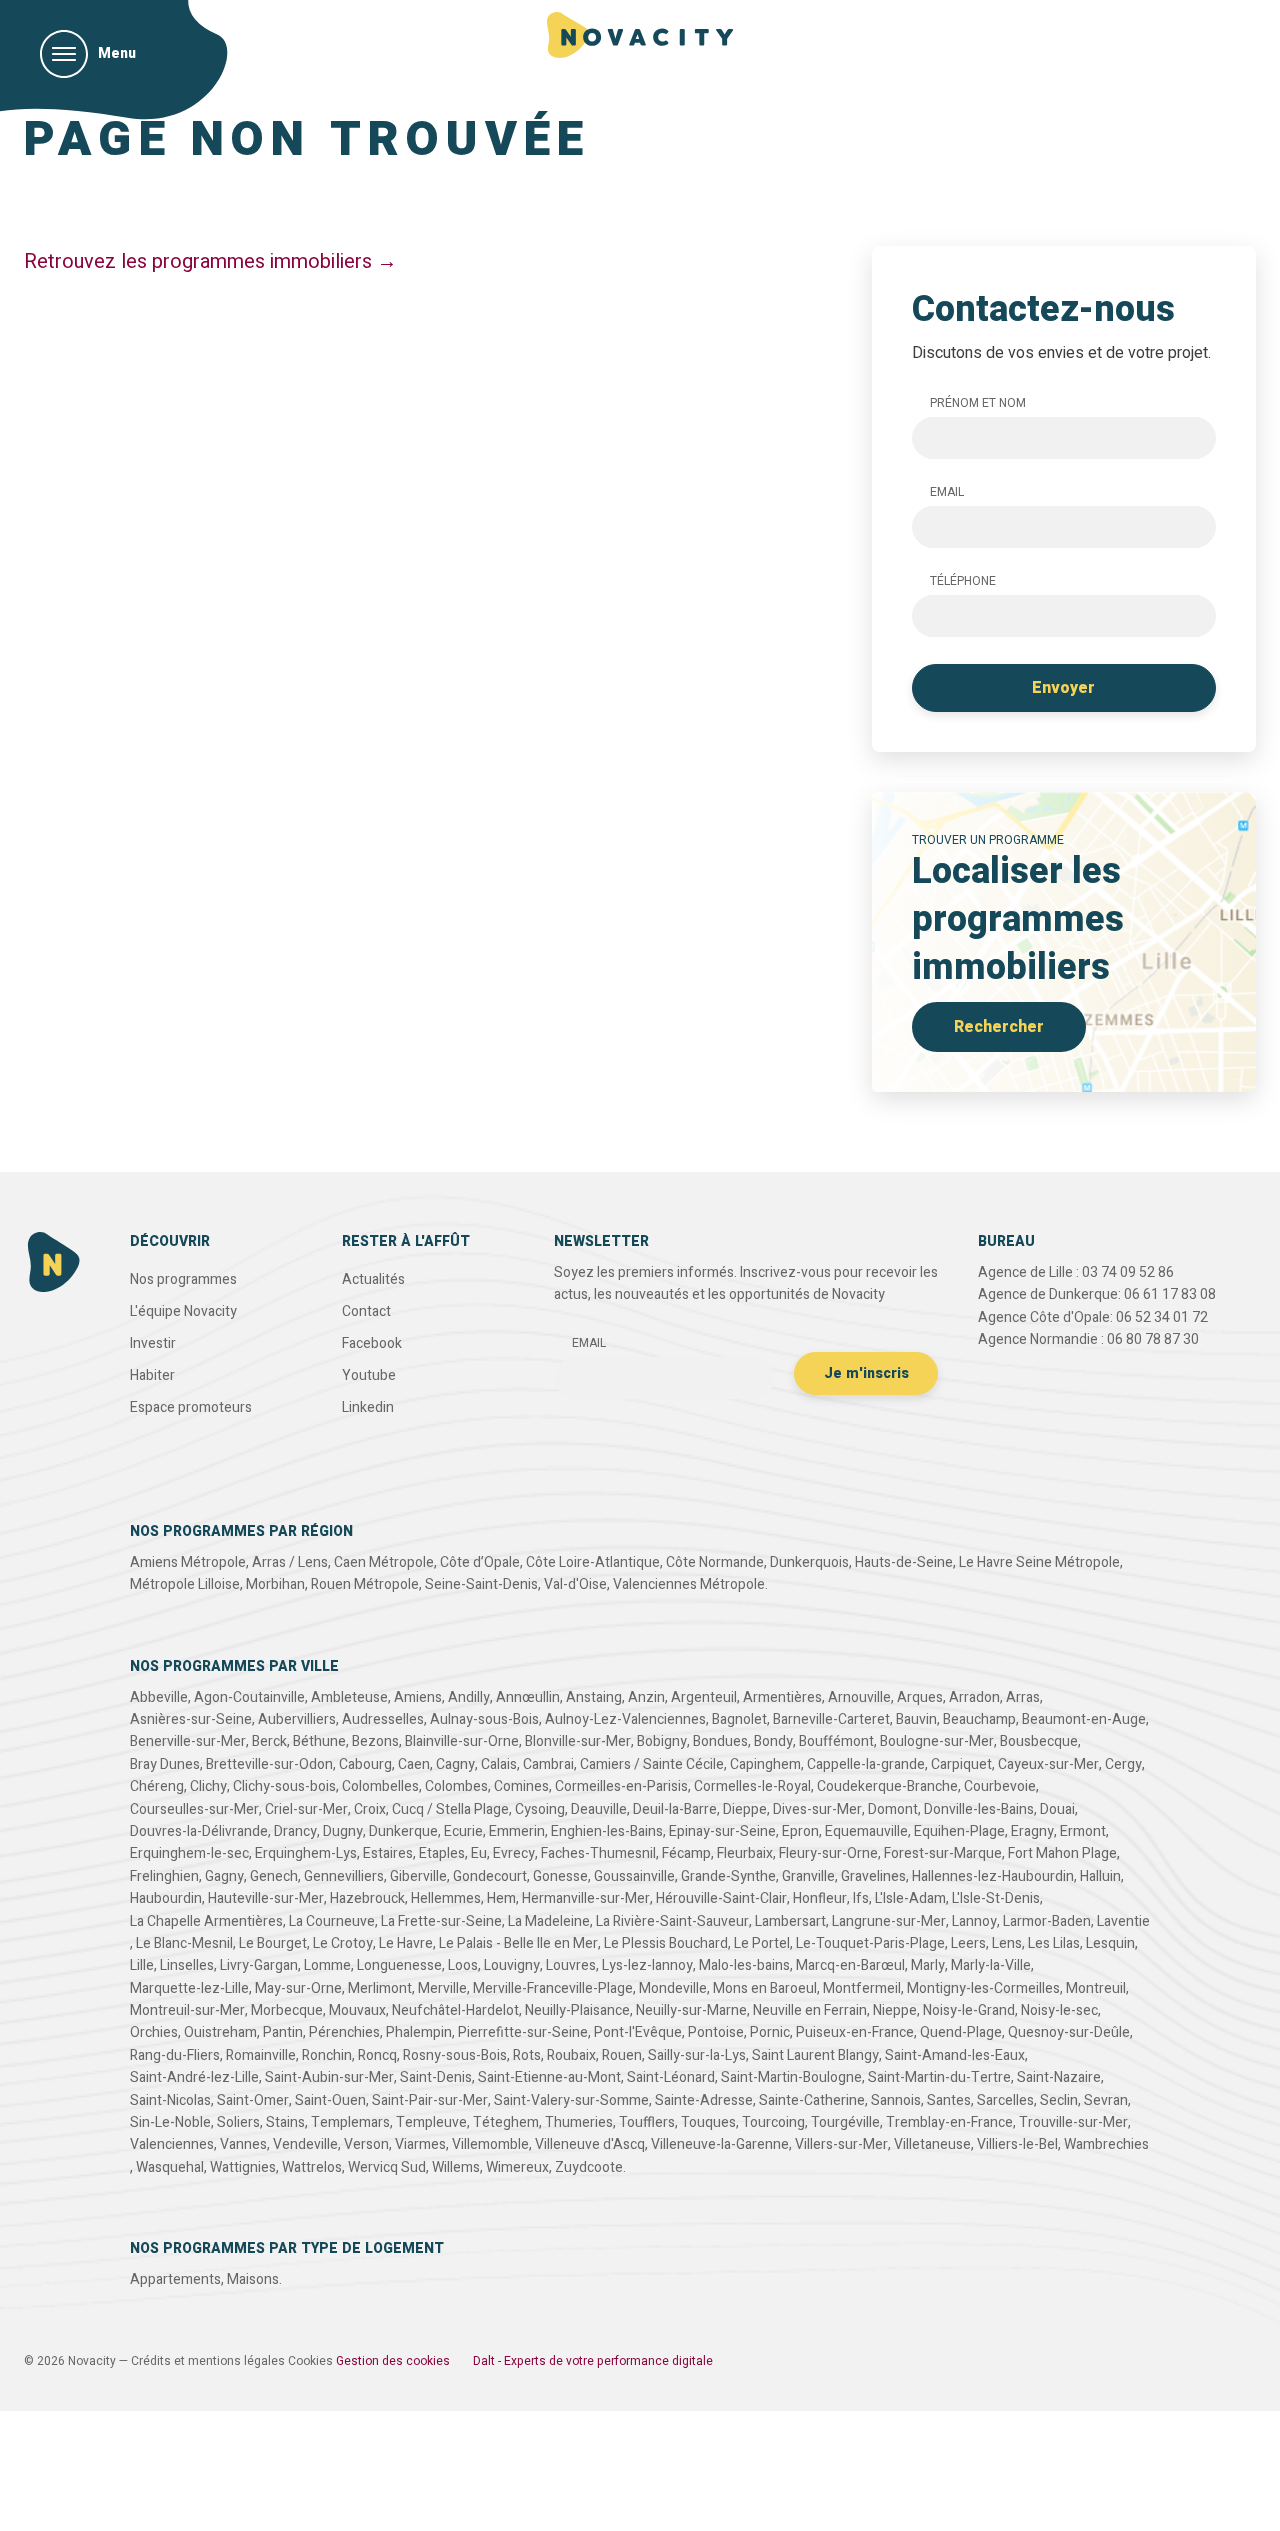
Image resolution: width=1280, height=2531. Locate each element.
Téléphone (963, 581)
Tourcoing (773, 2122)
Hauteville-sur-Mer (266, 1898)
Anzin (646, 1697)
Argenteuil (704, 1697)
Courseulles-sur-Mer (194, 1809)
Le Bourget (273, 1943)
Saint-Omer (253, 2100)
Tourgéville (845, 2122)
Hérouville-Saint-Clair (721, 1898)
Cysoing (540, 1809)
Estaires (388, 1853)
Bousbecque (1039, 1741)
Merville (442, 1988)
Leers (968, 1943)
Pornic (770, 2032)
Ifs (861, 1898)
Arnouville (859, 1697)
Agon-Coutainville (249, 1697)
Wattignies (243, 2167)
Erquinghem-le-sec (189, 1853)
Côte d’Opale (480, 1562)
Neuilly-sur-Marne (691, 2010)
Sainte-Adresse (704, 2100)
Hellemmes (446, 1898)
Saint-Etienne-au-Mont (549, 2077)
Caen (414, 1764)
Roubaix (571, 2055)
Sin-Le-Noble (170, 2122)
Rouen (622, 2055)
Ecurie (463, 1831)
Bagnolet (739, 1719)
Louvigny (512, 1965)
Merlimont (380, 1988)
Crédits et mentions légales (208, 2361)
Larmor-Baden (1047, 1921)
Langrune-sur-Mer (889, 1921)
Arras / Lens (290, 1562)
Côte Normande (715, 1562)
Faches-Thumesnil (598, 1853)
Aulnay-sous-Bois (484, 1719)
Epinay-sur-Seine (722, 1831)
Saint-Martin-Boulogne (791, 2077)
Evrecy (514, 1853)
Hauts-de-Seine (904, 1562)
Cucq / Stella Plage (450, 1809)
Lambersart (790, 1921)
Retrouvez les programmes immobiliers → (210, 261)
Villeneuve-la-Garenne (720, 2144)
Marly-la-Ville (991, 1965)
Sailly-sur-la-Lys (697, 2055)
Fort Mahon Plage (1062, 1853)
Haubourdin (166, 1898)
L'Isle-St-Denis (996, 1898)
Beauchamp (979, 1719)
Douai (1057, 1809)
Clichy (208, 1786)
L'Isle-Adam (910, 1898)
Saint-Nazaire (1059, 2077)
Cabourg (365, 1764)
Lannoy (974, 1921)
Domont (893, 1809)
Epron (800, 1831)
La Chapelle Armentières (206, 1921)
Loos (463, 1965)
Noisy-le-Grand (969, 2010)
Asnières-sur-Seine (191, 1719)
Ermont (1083, 1831)
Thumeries (579, 2122)
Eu (479, 1853)
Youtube (369, 1375)
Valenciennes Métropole (689, 1584)
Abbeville (159, 1697)
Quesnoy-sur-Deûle (1069, 2032)
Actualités (373, 1279)
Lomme (327, 1965)
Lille (142, 1965)
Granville (808, 1876)
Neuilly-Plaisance (577, 2010)
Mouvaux (357, 2010)
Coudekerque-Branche (887, 1786)
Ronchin (327, 2055)
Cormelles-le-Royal (752, 1786)
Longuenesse (399, 1965)
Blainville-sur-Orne (462, 1741)
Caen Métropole (384, 1562)
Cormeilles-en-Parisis (621, 1786)
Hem (501, 1898)
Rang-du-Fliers (175, 2055)
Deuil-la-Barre (675, 1809)
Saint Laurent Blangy (815, 2055)
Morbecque (287, 2010)
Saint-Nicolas (170, 2100)
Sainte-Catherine (812, 2100)
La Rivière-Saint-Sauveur (672, 1921)
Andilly (469, 1697)
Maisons (253, 2279)
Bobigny (662, 1741)
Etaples (442, 1853)
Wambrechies (1106, 2144)
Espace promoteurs (191, 1407)
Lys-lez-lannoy (647, 1965)
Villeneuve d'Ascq (590, 2144)
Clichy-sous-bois (284, 1786)
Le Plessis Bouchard (666, 1943)
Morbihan (275, 1584)
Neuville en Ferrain (810, 2010)
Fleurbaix (745, 1853)
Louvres (571, 1965)
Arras (1023, 1697)
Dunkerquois (809, 1562)
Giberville (418, 1876)
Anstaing (594, 1697)
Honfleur (820, 1898)
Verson (366, 2144)
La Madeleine (549, 1921)
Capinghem (765, 1764)
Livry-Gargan (259, 1965)
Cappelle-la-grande (866, 1764)
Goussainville (634, 1876)
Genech (274, 1876)
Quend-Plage (961, 2032)
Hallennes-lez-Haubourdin (993, 1876)
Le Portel (762, 1943)
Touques (708, 2122)
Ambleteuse (349, 1697)
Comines (521, 1786)
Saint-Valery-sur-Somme (571, 2100)
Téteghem (506, 2122)
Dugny (343, 1831)
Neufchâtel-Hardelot (455, 2010)
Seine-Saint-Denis (481, 1584)
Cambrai (548, 1764)
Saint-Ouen (330, 2100)
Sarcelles (1005, 2100)
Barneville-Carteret (831, 1719)
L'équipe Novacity (183, 1311)
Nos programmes (183, 1279)
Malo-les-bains (744, 1965)
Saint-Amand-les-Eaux (955, 2055)
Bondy (773, 1741)
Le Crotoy (343, 1943)
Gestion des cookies (393, 2361)
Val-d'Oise (575, 1584)
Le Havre (406, 1943)
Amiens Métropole (188, 1562)
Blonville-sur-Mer (578, 1741)
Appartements (175, 2279)
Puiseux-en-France (855, 2032)
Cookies (310, 2361)
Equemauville (866, 1831)
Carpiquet (961, 1764)
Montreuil (1096, 1988)
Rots (527, 2055)
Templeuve (431, 2122)
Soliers (238, 2122)
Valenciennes (172, 2144)
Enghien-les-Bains (607, 1831)
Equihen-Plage (959, 1831)
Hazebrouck (367, 1898)
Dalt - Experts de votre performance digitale (593, 2361)
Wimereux (517, 2167)
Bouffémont (836, 1741)
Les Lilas (1054, 1943)
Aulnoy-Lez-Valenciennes (625, 1719)
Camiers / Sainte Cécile (652, 1764)
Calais (499, 1764)
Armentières (782, 1697)
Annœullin (528, 1697)
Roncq (377, 2055)
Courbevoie (1000, 1786)
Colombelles (380, 1786)
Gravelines (873, 1876)
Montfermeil (862, 1988)
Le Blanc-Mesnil (184, 1943)
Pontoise (716, 2032)
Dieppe (745, 1809)
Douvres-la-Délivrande (199, 1831)
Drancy (295, 1831)
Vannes (243, 2144)
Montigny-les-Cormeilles (983, 1988)
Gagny (224, 1876)
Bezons (375, 1741)
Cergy (1123, 1764)
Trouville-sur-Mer (1073, 2122)
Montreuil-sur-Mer (187, 2010)
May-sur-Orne (298, 1988)
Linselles (187, 1965)
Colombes (456, 1786)
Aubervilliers (297, 1719)
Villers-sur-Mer (841, 2144)
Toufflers (647, 2122)
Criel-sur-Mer (306, 1809)
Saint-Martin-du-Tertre (939, 2077)
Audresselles (383, 1719)
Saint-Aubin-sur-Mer (329, 2077)
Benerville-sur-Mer (188, 1741)
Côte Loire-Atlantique (593, 1562)
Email (947, 492)
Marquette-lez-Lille (189, 1988)
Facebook (372, 1343)
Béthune (319, 1741)
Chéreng (157, 1786)
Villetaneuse (932, 2144)
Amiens (418, 1697)
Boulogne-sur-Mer (937, 1741)
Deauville (599, 1809)
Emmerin (517, 1831)
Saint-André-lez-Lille (194, 2077)
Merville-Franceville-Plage (553, 1988)
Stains (285, 2122)
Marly (928, 1965)
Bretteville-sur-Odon (269, 1764)
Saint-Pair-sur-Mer (430, 2100)
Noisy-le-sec (1059, 2010)
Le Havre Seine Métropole (1039, 1562)
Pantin (283, 2032)
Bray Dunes (165, 1764)
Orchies (154, 2032)
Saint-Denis (436, 2077)
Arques (920, 1697)
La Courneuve (332, 1921)
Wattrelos (312, 2167)
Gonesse (560, 1876)
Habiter (152, 1375)
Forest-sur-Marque (943, 1853)
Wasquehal (170, 2167)
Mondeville (673, 1988)
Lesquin (1110, 1943)
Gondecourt (490, 1876)
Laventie (1123, 1921)
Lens (1007, 1943)
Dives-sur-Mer (817, 1809)
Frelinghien (164, 1876)
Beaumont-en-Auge (1084, 1719)
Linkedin (368, 1407)
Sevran (1106, 2100)
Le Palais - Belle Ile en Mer (518, 1943)
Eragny (1032, 1831)
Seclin (1059, 2100)
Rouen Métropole (365, 1584)
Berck (269, 1741)
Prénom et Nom (978, 403)
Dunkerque (403, 1831)
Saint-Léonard (671, 2077)
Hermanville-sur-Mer (586, 1898)
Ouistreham (220, 2032)
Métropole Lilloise (185, 1584)
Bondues (720, 1741)
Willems (456, 2167)
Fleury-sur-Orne (828, 1853)
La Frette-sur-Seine (441, 1921)
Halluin (1100, 1876)
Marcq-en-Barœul (850, 1965)
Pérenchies (344, 2032)
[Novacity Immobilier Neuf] (640, 35)
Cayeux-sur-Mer (1048, 1764)
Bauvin (916, 1719)
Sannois (896, 2100)
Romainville (261, 2055)
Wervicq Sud (387, 2167)
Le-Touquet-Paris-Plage (870, 1943)
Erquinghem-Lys (306, 1853)
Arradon (974, 1697)
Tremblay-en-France (949, 2122)
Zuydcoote (589, 2167)
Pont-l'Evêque (638, 2032)
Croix (370, 1809)
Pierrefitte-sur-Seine (523, 2032)
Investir (153, 1343)
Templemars (350, 2122)
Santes (949, 2100)
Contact (366, 1311)
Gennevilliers (344, 1876)
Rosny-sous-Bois (455, 2055)
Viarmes (420, 2144)
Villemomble (490, 2144)
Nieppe (895, 2010)
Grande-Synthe (728, 1876)
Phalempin (419, 2032)
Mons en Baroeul (765, 1988)
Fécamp (686, 1853)
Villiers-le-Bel (1017, 2144)
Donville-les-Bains (979, 1809)
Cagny (455, 1764)
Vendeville (305, 2144)
